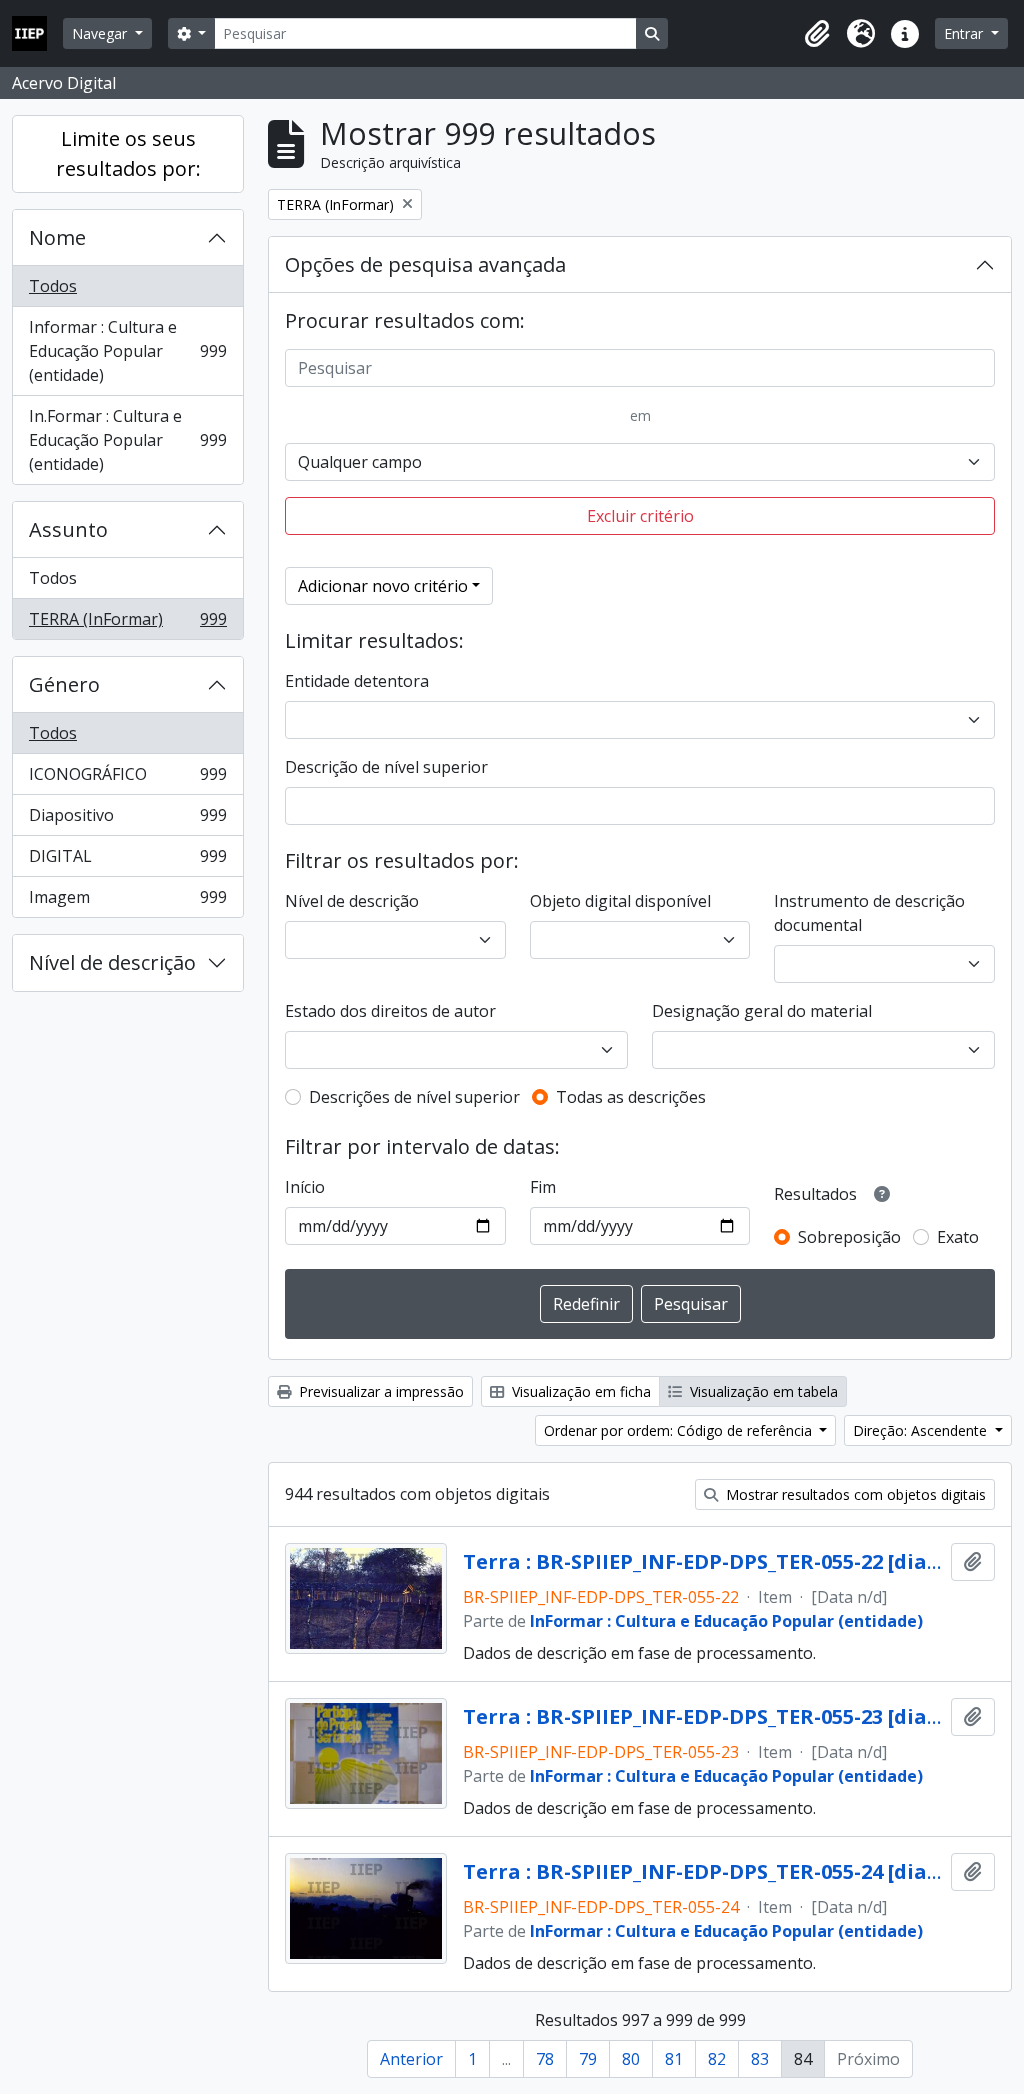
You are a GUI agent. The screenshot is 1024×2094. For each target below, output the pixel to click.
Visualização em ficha (579, 1391)
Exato (958, 1237)
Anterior (411, 2059)
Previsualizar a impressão (379, 1391)
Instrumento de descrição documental (869, 913)
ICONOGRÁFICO (127, 779)
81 (674, 2059)
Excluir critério (640, 516)
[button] (817, 34)
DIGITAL (127, 861)
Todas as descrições (631, 1097)
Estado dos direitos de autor (390, 1011)
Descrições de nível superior (414, 1097)
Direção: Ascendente (922, 1430)
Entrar (965, 33)
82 (717, 2059)
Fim (543, 1187)
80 (631, 2059)
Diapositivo (127, 820)
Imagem (127, 901)
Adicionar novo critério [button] (383, 586)
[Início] (37, 33)
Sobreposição (849, 1237)
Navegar (101, 33)
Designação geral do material (762, 1011)
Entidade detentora (357, 681)
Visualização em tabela (762, 1391)
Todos (53, 286)
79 (588, 2059)
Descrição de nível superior (386, 767)
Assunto (68, 529)
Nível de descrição (112, 962)
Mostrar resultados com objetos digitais (854, 1494)
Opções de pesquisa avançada (425, 264)
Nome (57, 237)
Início (305, 1187)
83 (760, 2059)
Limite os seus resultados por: (128, 153)
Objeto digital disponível (620, 901)
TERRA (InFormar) (127, 623)
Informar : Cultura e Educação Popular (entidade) (127, 351)
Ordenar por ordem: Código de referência (680, 1430)
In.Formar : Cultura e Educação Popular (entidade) (127, 440)
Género (64, 684)
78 (545, 2059)
